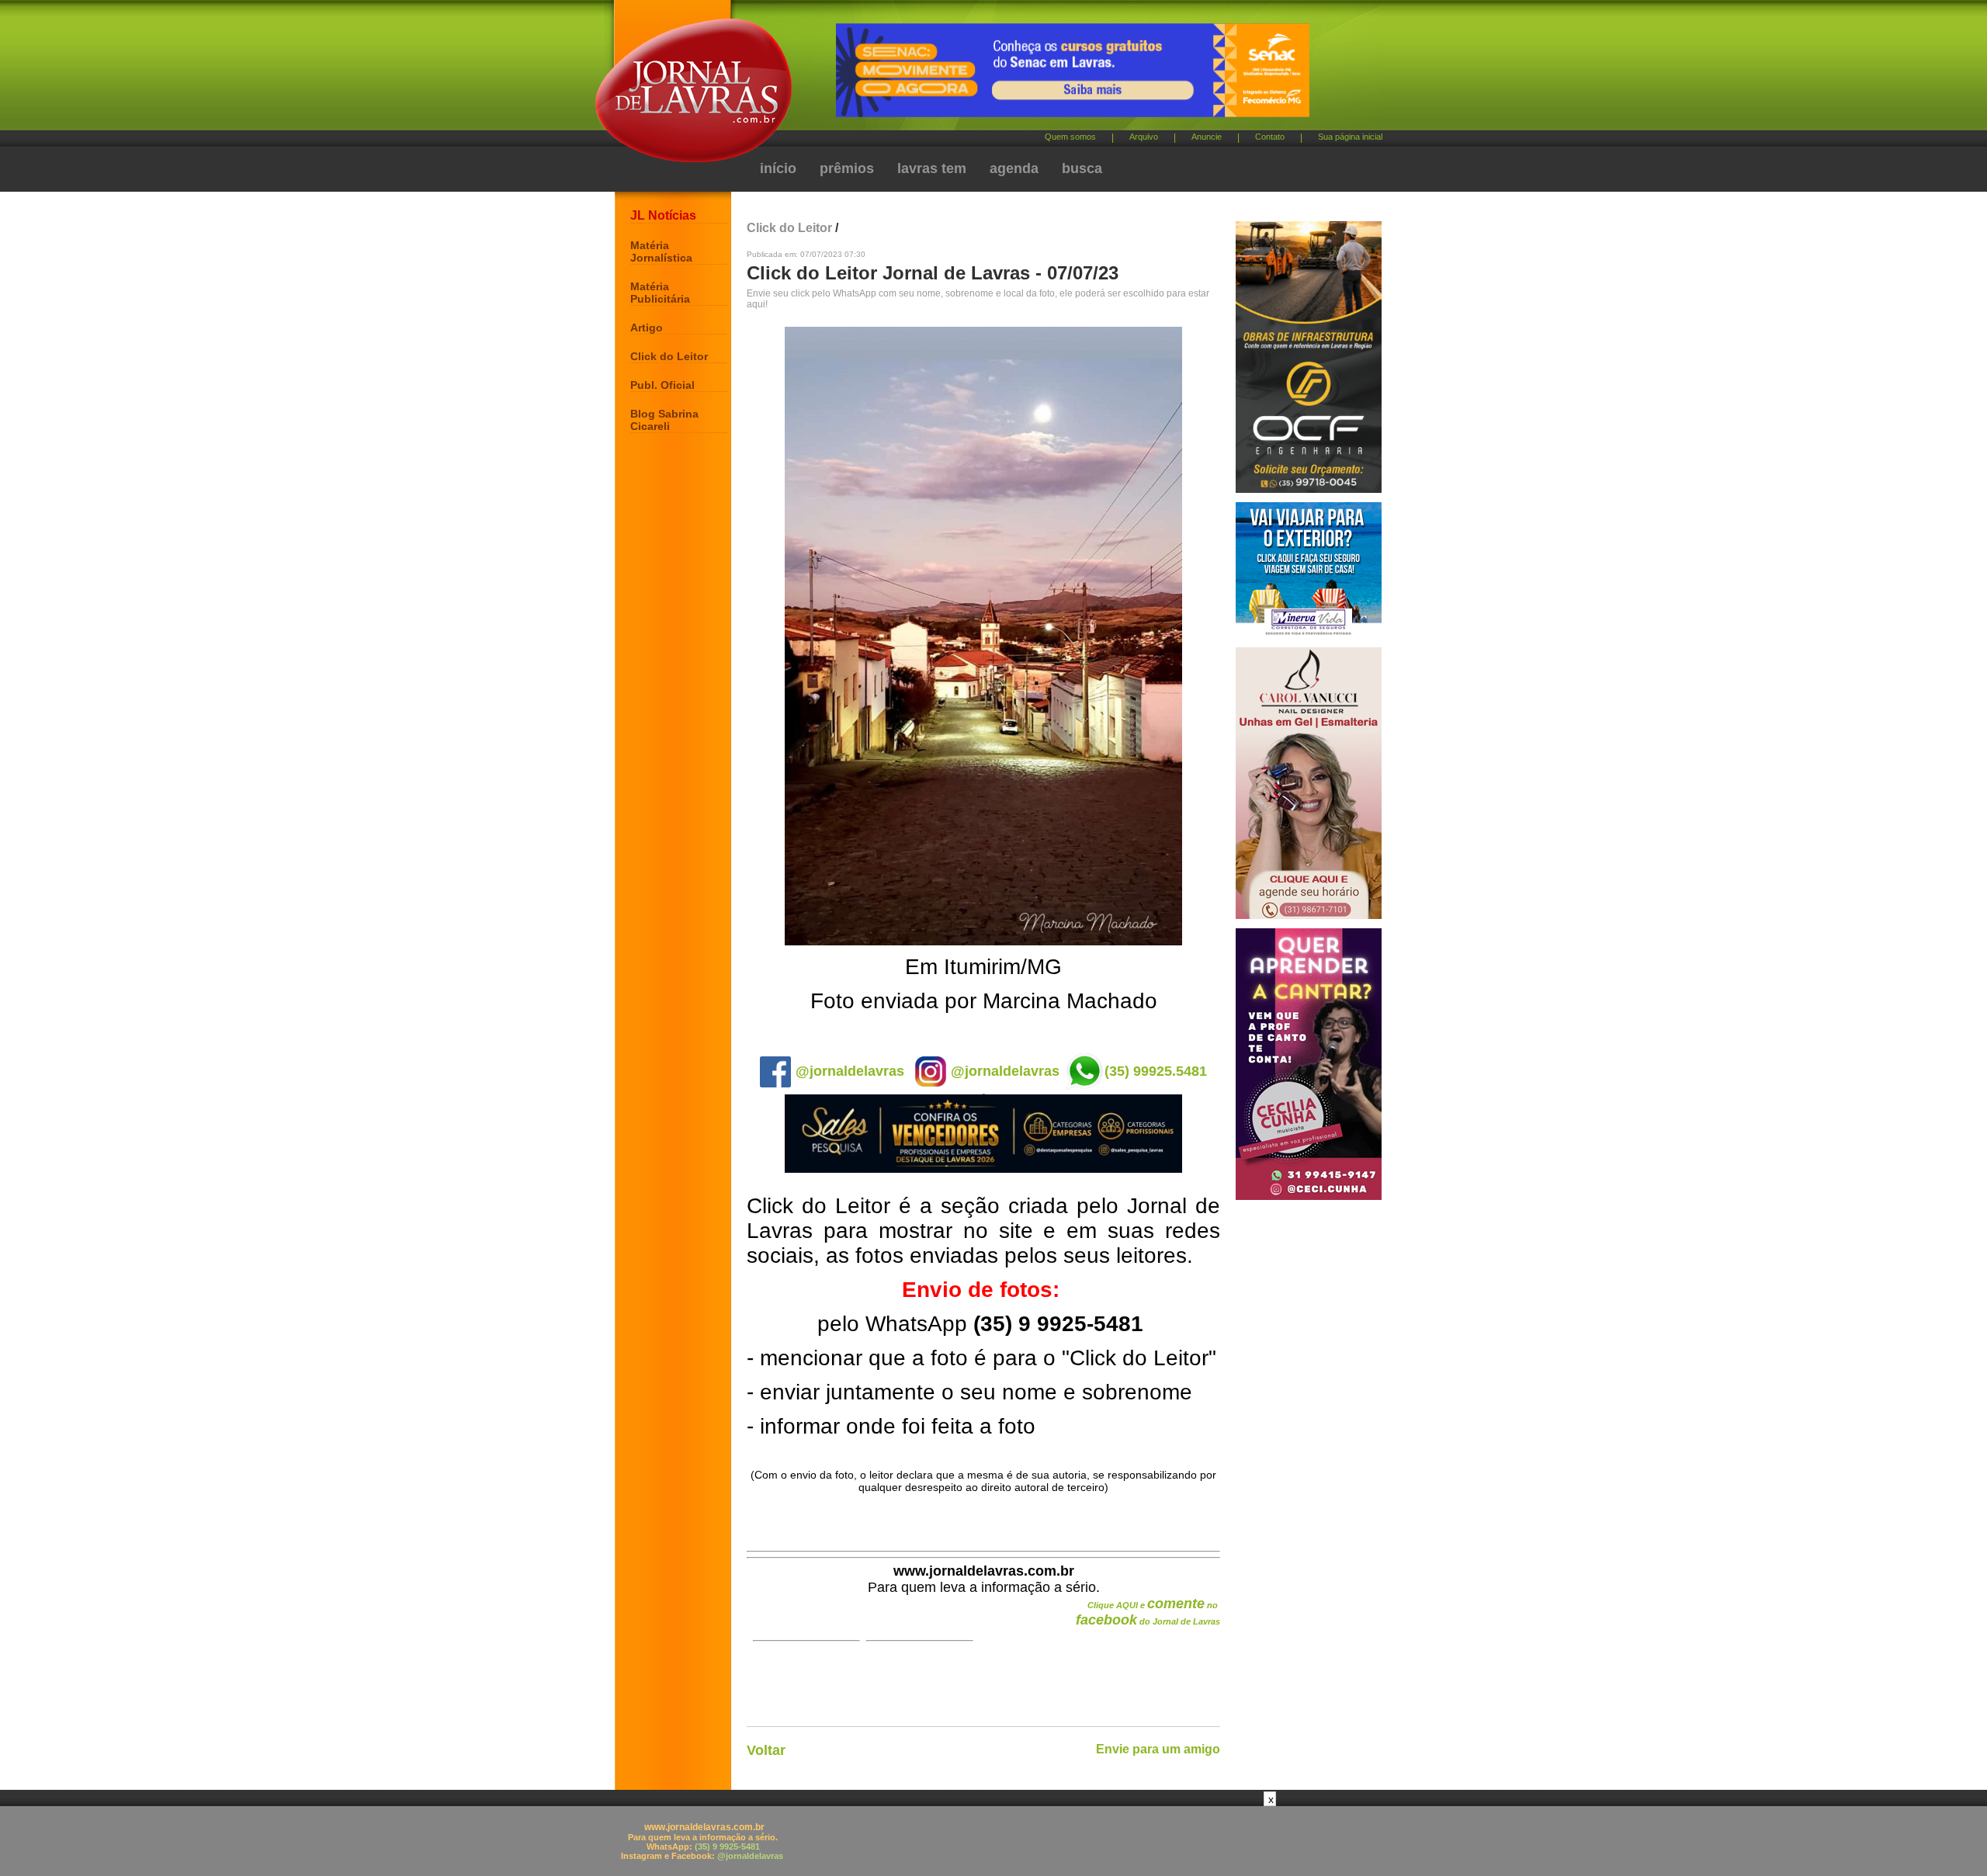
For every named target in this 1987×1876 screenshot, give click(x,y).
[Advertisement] (993, 1841)
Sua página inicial (1350, 137)
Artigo (647, 328)
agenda (1014, 168)
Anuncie (1207, 137)
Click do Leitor (669, 356)
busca (1082, 168)
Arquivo (1144, 137)
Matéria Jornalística (661, 251)
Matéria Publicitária (660, 293)
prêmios (847, 168)
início (778, 168)
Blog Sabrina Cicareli (664, 420)
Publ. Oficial (662, 385)
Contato (1270, 137)
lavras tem (932, 168)
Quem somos (1070, 137)
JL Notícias (663, 215)
